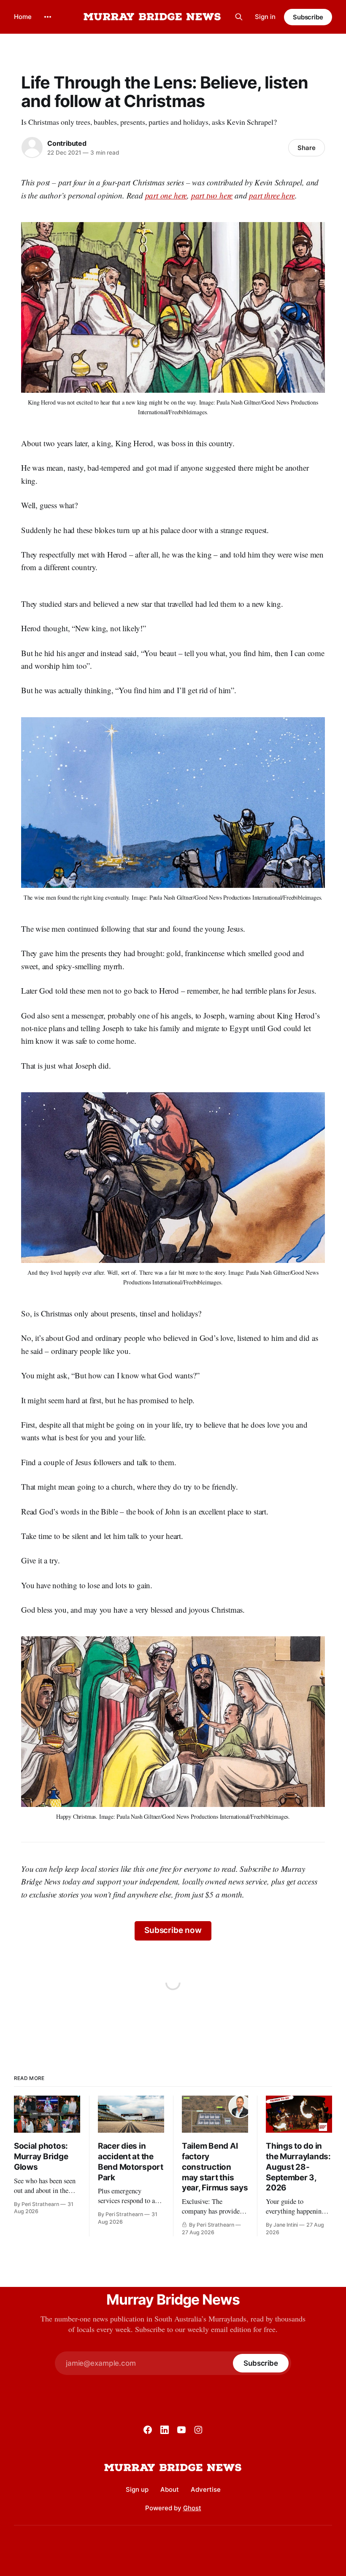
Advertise (206, 2489)
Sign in (265, 17)
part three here (272, 195)
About (170, 2489)
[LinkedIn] (165, 2430)
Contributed (67, 143)
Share (307, 148)
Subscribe (308, 17)
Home (23, 17)
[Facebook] (148, 2430)
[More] (48, 17)
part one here (166, 195)
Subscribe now (173, 1930)
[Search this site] (239, 17)
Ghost (192, 2508)
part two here (212, 195)
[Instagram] (198, 2430)
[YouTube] (181, 2430)
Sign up (137, 2489)
